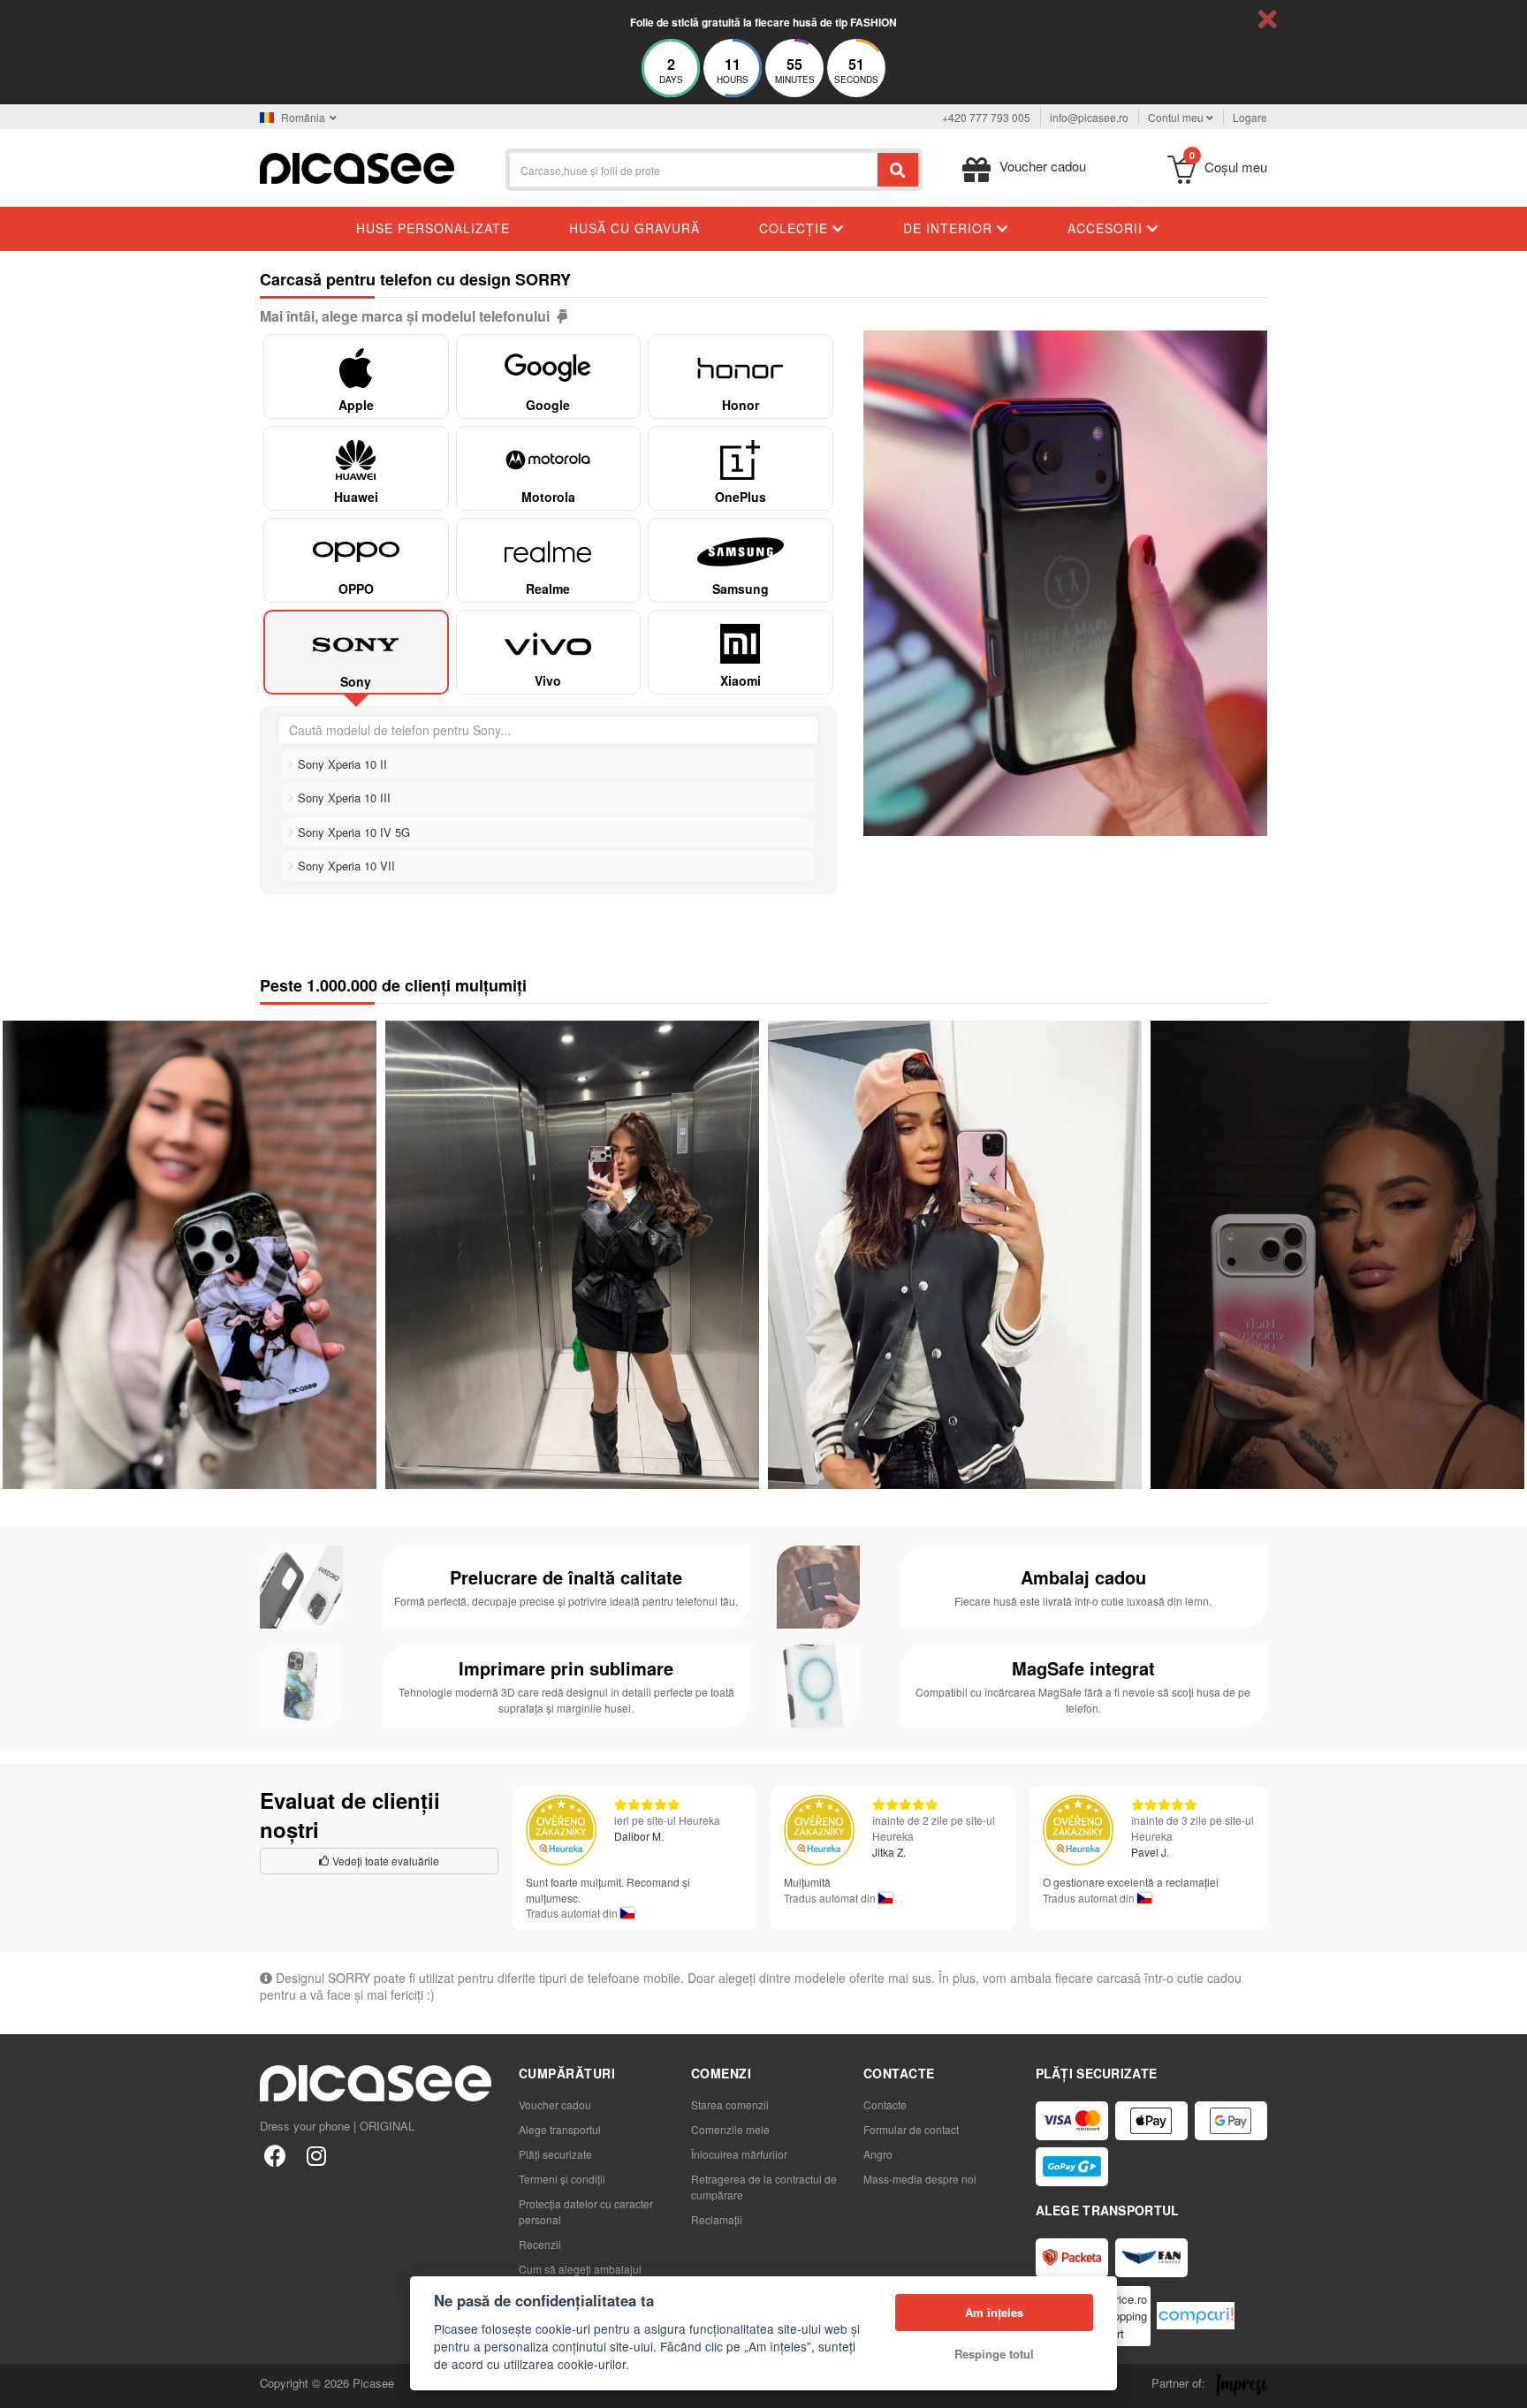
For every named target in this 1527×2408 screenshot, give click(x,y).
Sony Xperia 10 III (342, 798)
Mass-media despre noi (920, 2179)
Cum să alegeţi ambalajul (580, 2269)
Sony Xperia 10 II (341, 764)
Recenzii (540, 2244)
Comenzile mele (730, 2129)
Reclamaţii (717, 2219)
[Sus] (23, 2385)
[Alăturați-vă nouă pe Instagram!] (316, 2155)
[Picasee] (357, 167)
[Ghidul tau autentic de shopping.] (1196, 2316)
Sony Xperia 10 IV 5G (352, 832)
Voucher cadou (555, 2104)
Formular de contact (911, 2129)
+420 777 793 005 (986, 117)
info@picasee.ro (1089, 117)
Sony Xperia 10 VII (345, 866)
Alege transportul (560, 2129)
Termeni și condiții (562, 2179)
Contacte (885, 2104)
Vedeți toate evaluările (384, 1861)
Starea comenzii (730, 2104)
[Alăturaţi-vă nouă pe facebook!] (275, 2155)
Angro (878, 2154)
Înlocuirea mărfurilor (739, 2154)
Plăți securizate (555, 2154)
